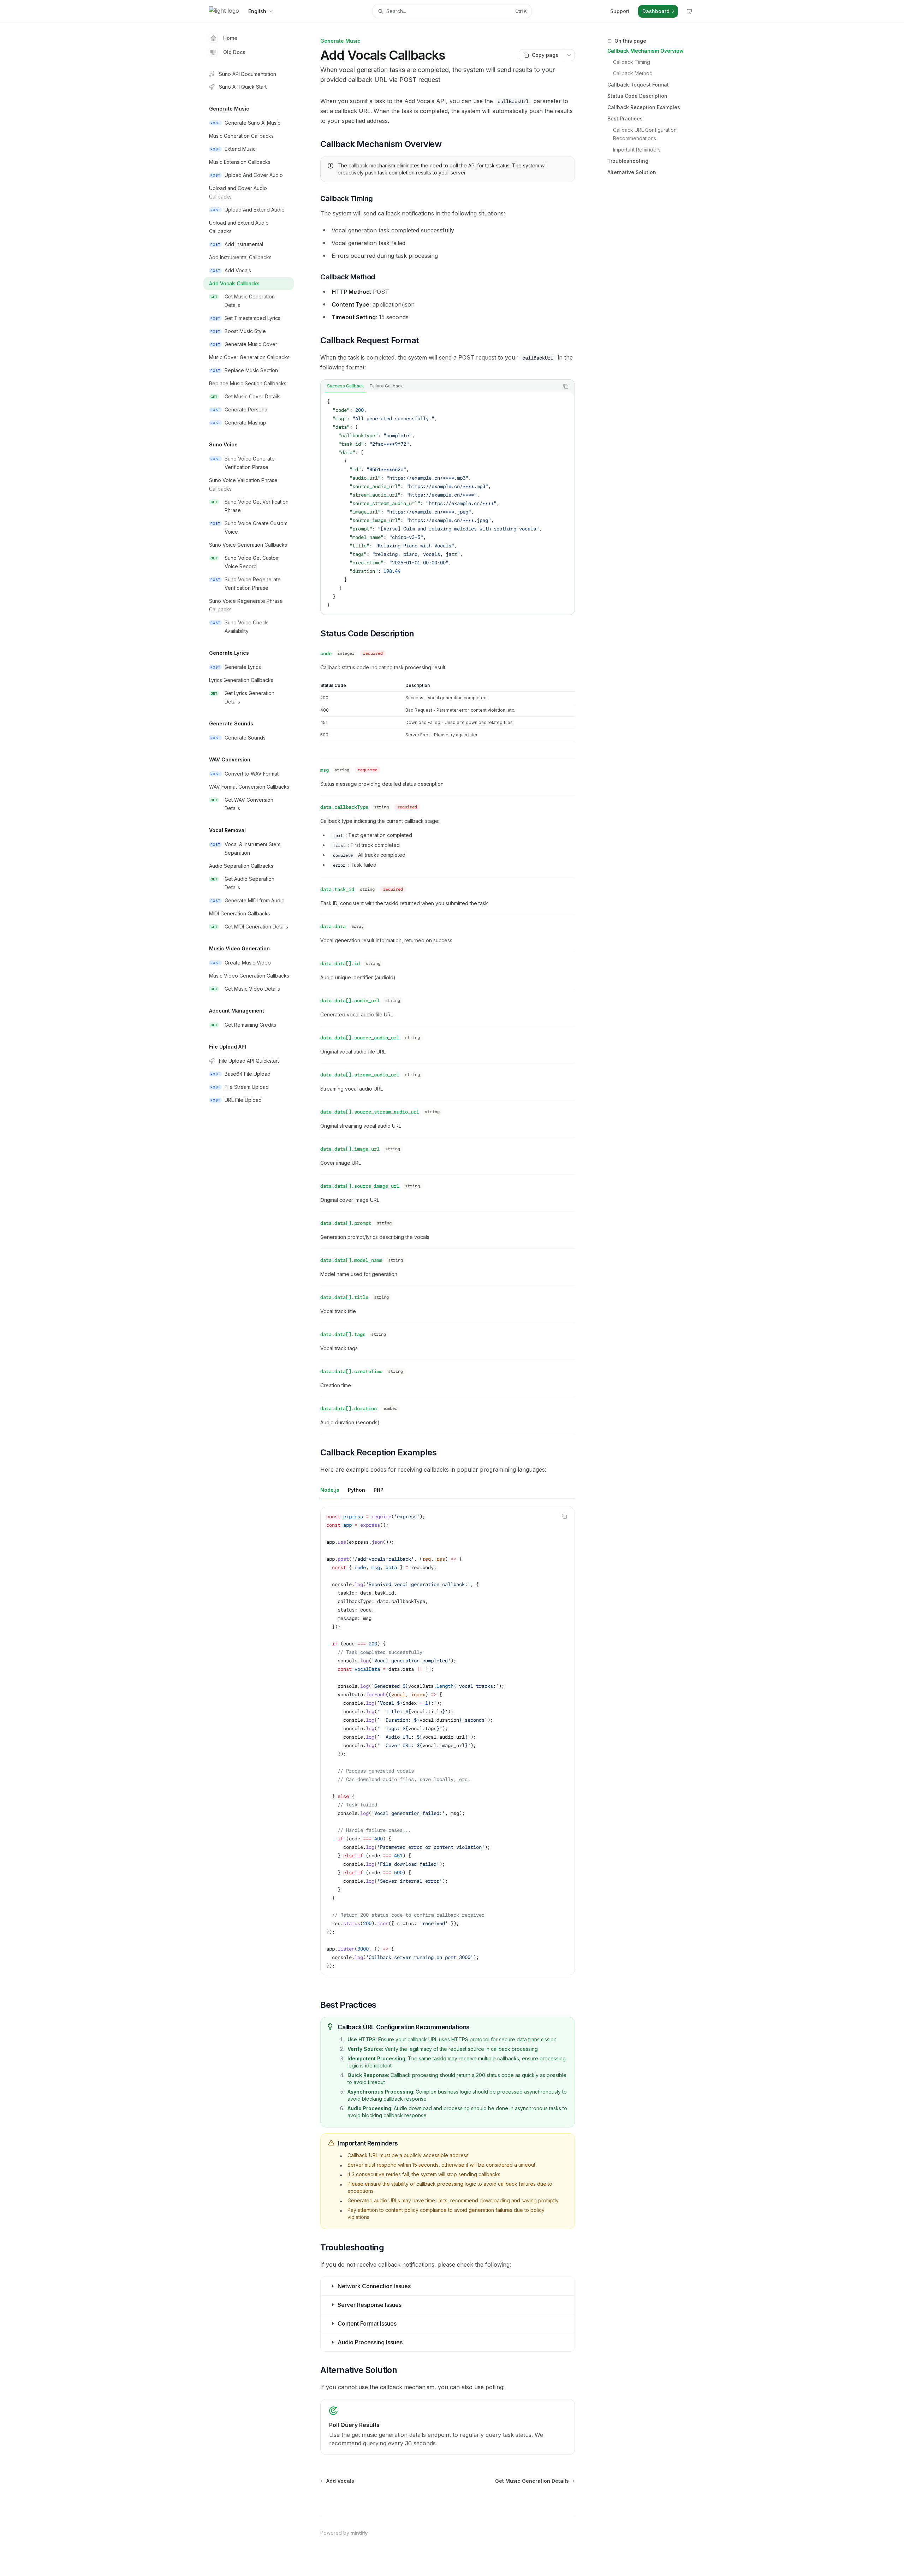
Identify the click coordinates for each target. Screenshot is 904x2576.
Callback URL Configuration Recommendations (646, 134)
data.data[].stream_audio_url (360, 1075)
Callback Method (633, 73)
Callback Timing (632, 62)
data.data (333, 926)
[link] (448, 2427)
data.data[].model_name (351, 1260)
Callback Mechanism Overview (646, 51)
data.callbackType (344, 807)
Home (230, 38)
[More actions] (569, 55)
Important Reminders (637, 150)
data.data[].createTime (351, 1371)
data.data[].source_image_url (360, 1186)
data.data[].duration (349, 1408)
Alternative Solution (632, 172)
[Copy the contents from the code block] (566, 386)
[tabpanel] (448, 503)
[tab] (346, 386)
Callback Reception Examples (644, 107)
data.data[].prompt (346, 1223)
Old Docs (234, 52)
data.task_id (337, 889)
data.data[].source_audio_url (360, 1038)
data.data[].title (344, 1297)
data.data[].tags (343, 1334)
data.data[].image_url (350, 1149)
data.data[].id (340, 963)
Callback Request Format (638, 85)
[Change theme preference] (689, 11)
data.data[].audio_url (350, 1001)
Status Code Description (637, 96)
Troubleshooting (628, 161)
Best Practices (625, 118)
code (326, 653)
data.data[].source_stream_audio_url (370, 1112)
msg (325, 770)
